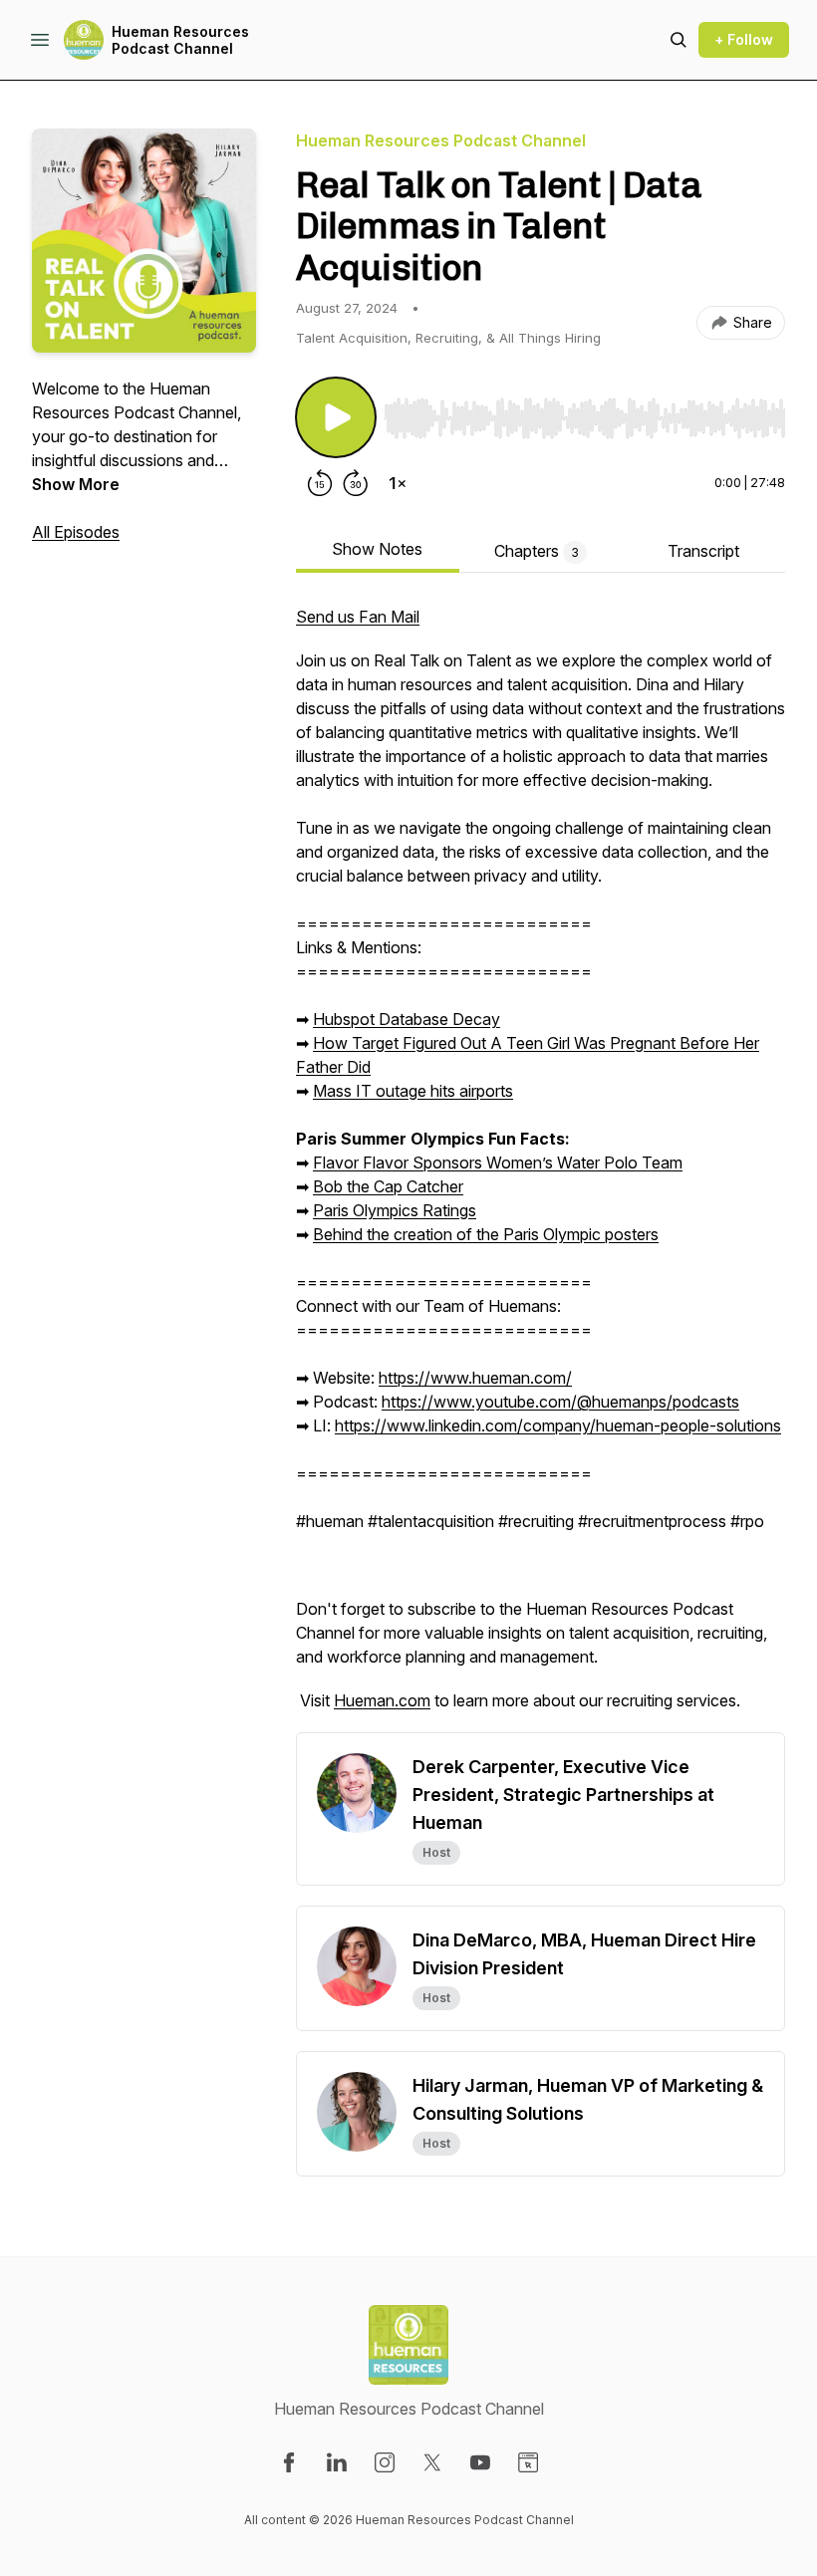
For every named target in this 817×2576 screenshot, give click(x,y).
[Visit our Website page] (528, 2462)
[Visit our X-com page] (432, 2462)
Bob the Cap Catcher (388, 1186)
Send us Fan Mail (358, 617)
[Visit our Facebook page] (289, 2462)
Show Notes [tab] (377, 549)
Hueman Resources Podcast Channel (180, 40)
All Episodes (76, 532)
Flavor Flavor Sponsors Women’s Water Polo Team (498, 1162)
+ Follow (744, 39)
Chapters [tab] (537, 551)
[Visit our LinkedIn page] (337, 2462)
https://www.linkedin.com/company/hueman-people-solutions (558, 1425)
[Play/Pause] (336, 417)
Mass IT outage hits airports (413, 1091)
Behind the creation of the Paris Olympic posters (486, 1234)
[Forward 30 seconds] (356, 483)
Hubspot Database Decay (407, 1019)
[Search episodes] (679, 40)
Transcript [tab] (703, 551)
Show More (76, 484)
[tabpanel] (541, 1168)
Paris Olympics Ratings (395, 1210)
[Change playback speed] (398, 483)
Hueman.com (382, 1700)
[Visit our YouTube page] (480, 2462)
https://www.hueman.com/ (475, 1378)
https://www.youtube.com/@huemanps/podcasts (560, 1402)
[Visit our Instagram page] (385, 2462)
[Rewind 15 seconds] (320, 483)
